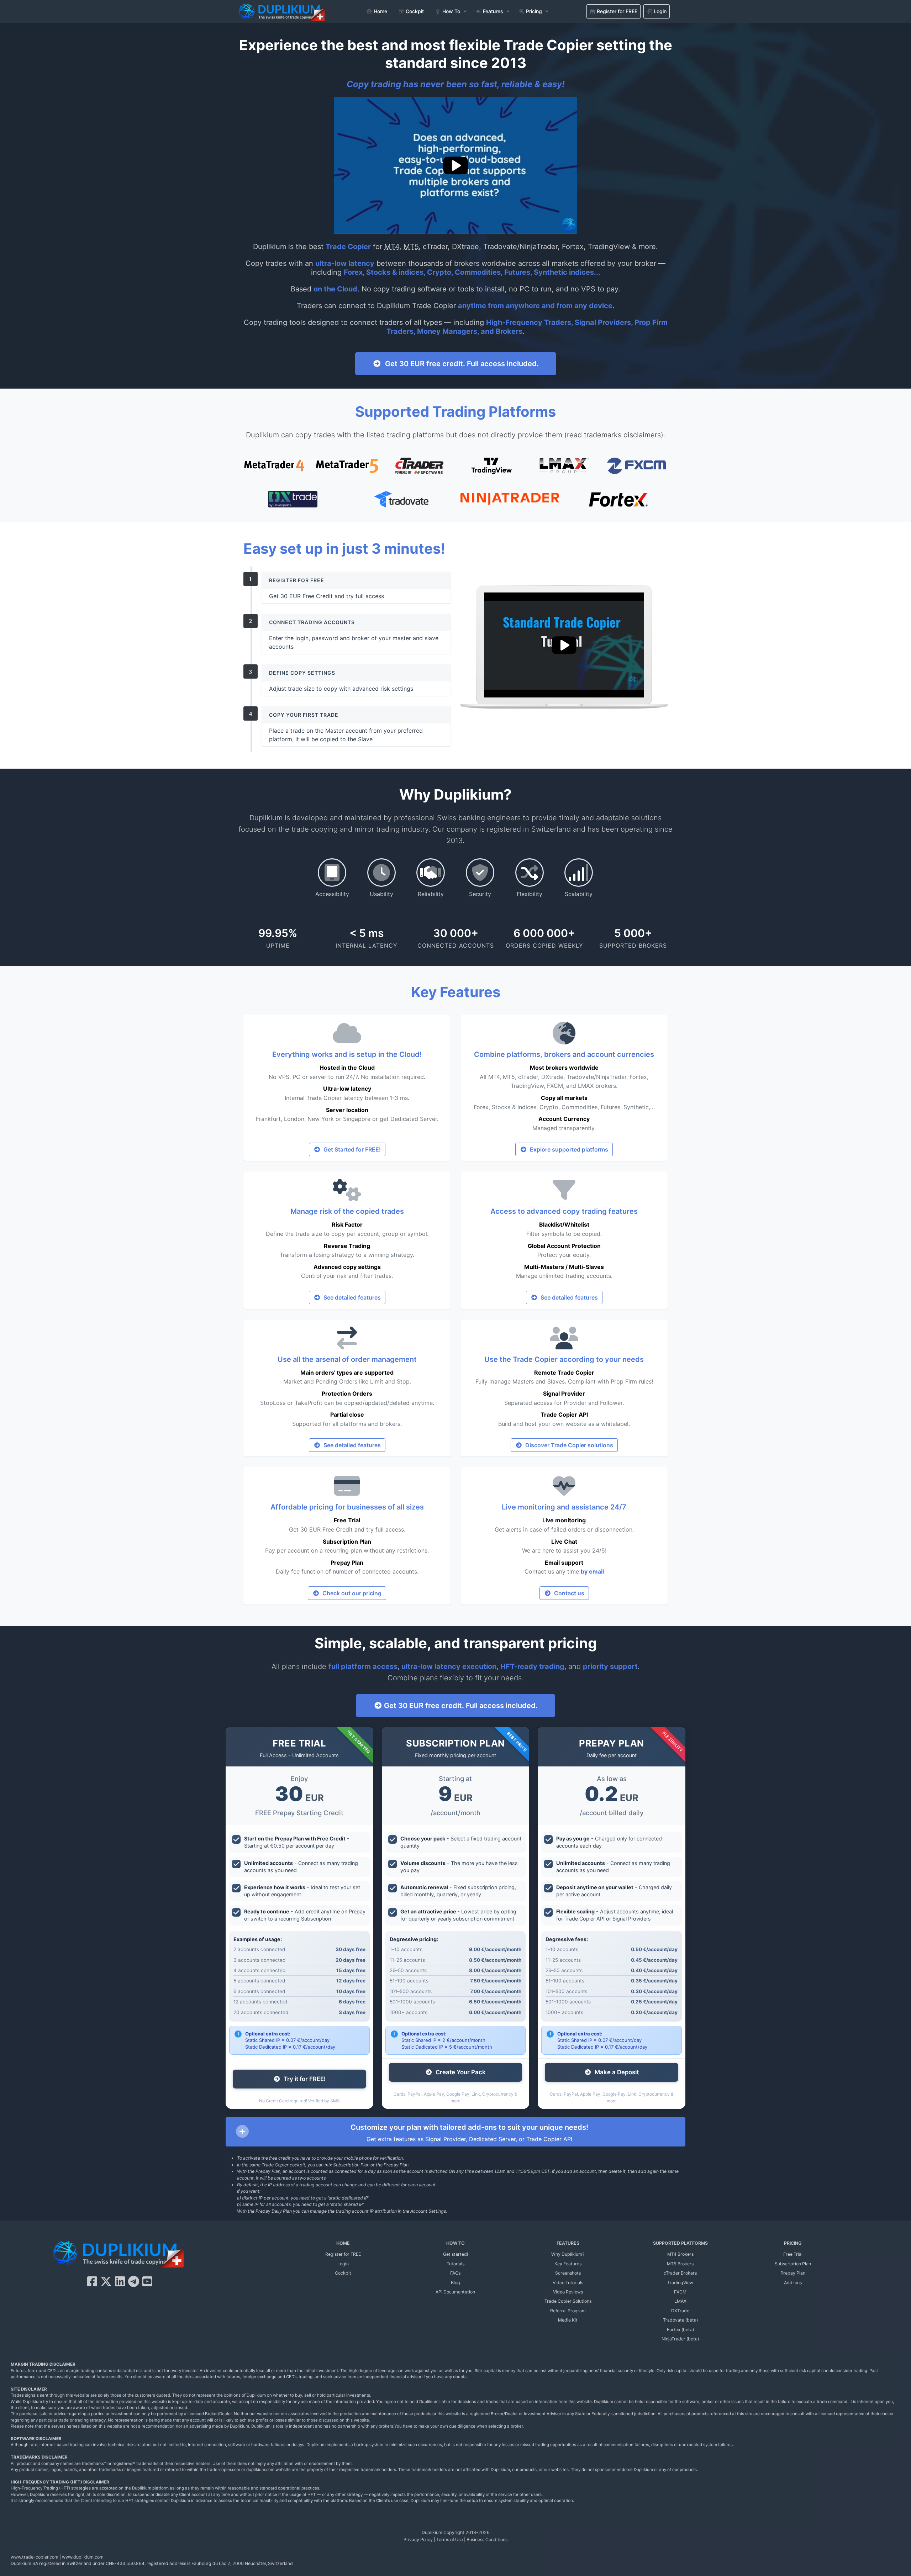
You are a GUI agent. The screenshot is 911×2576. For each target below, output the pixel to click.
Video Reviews (568, 2292)
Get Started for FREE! (351, 1149)
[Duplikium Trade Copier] (118, 2256)
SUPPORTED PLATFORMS (680, 2243)
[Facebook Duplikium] (92, 2282)
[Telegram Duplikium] (134, 2282)
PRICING (793, 2243)
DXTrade (680, 2311)
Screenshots (568, 2273)
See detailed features (351, 1297)
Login (343, 2264)
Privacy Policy (418, 2540)
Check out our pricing (351, 1593)
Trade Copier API (564, 1415)
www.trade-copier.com (35, 2557)
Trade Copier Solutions (568, 2301)
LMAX (680, 2301)
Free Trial (347, 1520)
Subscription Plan (347, 1542)
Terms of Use (450, 2540)
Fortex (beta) (680, 2330)
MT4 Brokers (680, 2254)
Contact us (568, 1593)
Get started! (455, 2254)
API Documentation (455, 2292)
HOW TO (455, 2243)
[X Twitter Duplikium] (106, 2282)
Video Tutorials (568, 2283)
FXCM (680, 2292)
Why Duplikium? (568, 2254)
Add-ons (793, 2283)
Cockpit (343, 2273)
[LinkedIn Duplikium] (120, 2282)
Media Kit (568, 2320)
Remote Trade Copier (564, 1373)
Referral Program (568, 2311)
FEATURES (568, 2243)
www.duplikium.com (83, 2557)
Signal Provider (564, 1394)
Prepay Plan (347, 1563)
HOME (343, 2243)
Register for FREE (343, 2254)
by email (592, 1571)
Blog (455, 2283)
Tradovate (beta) (680, 2320)
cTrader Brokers (680, 2273)
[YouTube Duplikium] (147, 2282)
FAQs (455, 2273)
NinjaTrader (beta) (680, 2339)
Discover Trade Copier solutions (568, 1445)
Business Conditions (487, 2540)
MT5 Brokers (680, 2264)
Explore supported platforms (568, 1149)
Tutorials (455, 2264)
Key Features (568, 2264)
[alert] (455, 2132)
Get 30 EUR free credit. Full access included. (460, 364)
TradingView (680, 2283)
